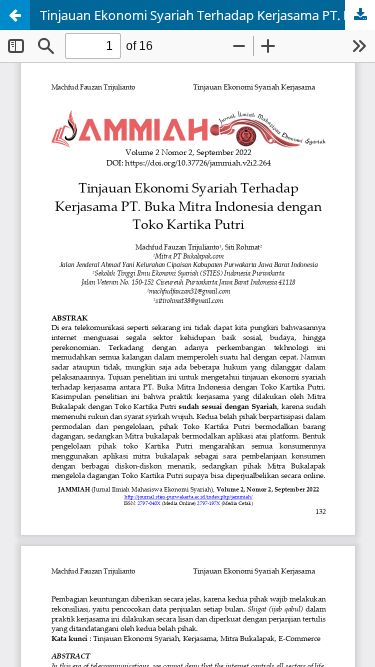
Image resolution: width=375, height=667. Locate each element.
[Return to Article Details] (15, 15)
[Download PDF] (360, 15)
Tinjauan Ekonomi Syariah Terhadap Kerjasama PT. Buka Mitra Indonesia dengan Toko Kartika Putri (207, 15)
